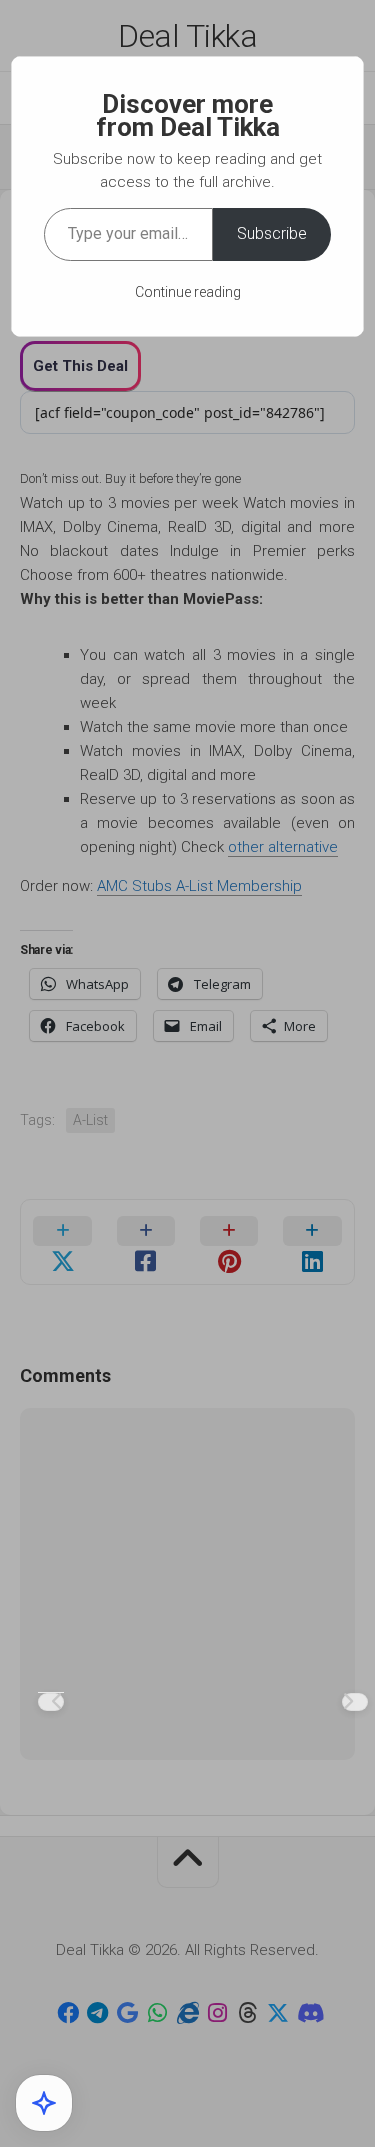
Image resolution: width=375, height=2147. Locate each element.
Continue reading (188, 292)
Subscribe (272, 233)
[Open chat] (44, 2103)
